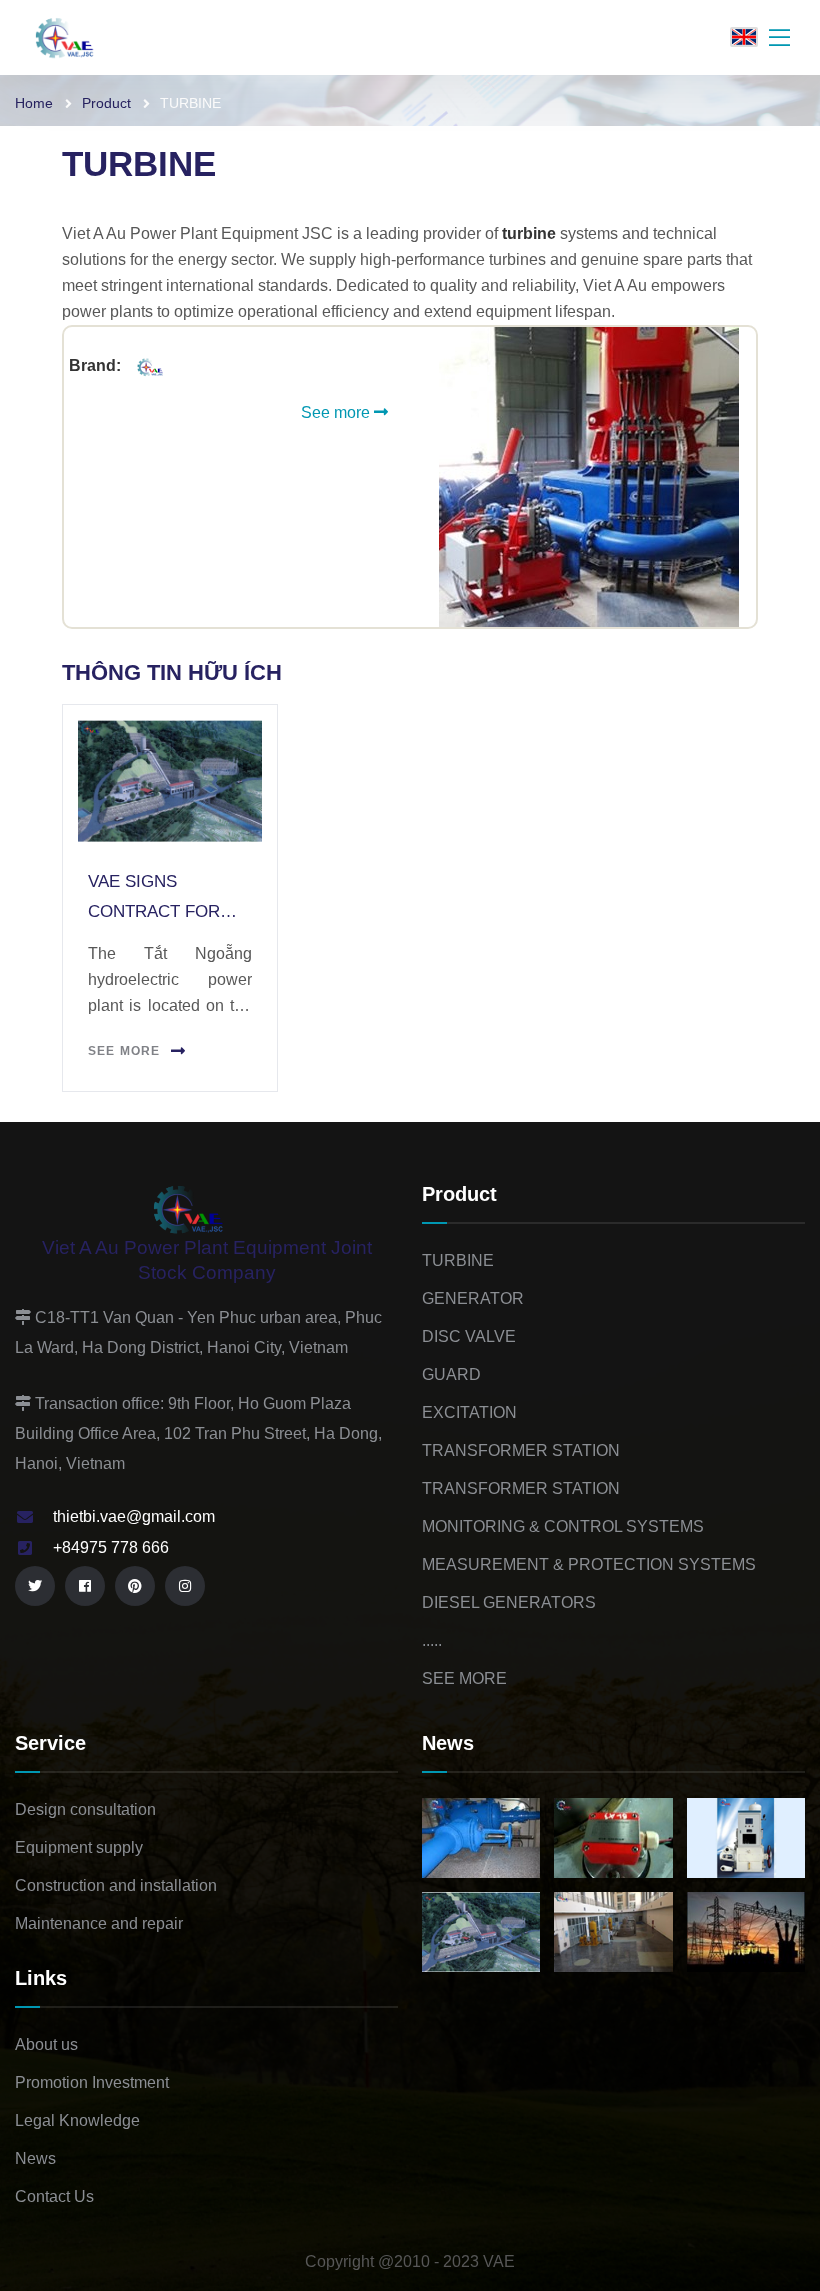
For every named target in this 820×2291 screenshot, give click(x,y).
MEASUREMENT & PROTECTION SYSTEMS (589, 1564)
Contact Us (54, 2196)
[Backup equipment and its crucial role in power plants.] (613, 1838)
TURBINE (458, 1260)
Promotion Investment (92, 2082)
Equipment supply (79, 1847)
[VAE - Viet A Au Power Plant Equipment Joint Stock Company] (80, 36)
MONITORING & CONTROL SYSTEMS (563, 1526)
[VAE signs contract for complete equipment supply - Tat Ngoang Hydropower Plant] (481, 1932)
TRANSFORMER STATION (521, 1450)
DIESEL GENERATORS (509, 1602)
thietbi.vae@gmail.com (134, 1516)
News (35, 2158)
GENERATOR (473, 1298)
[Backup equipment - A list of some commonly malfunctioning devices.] (481, 1838)
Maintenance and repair (99, 1923)
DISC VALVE (469, 1336)
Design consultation (85, 1809)
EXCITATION (469, 1412)
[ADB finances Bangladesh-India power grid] (746, 1932)
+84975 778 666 (111, 1547)
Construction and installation (116, 1885)
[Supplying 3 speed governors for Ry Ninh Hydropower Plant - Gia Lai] (746, 1838)
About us (46, 2044)
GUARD (451, 1374)
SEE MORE (464, 1678)
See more (337, 412)
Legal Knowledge (77, 2120)
